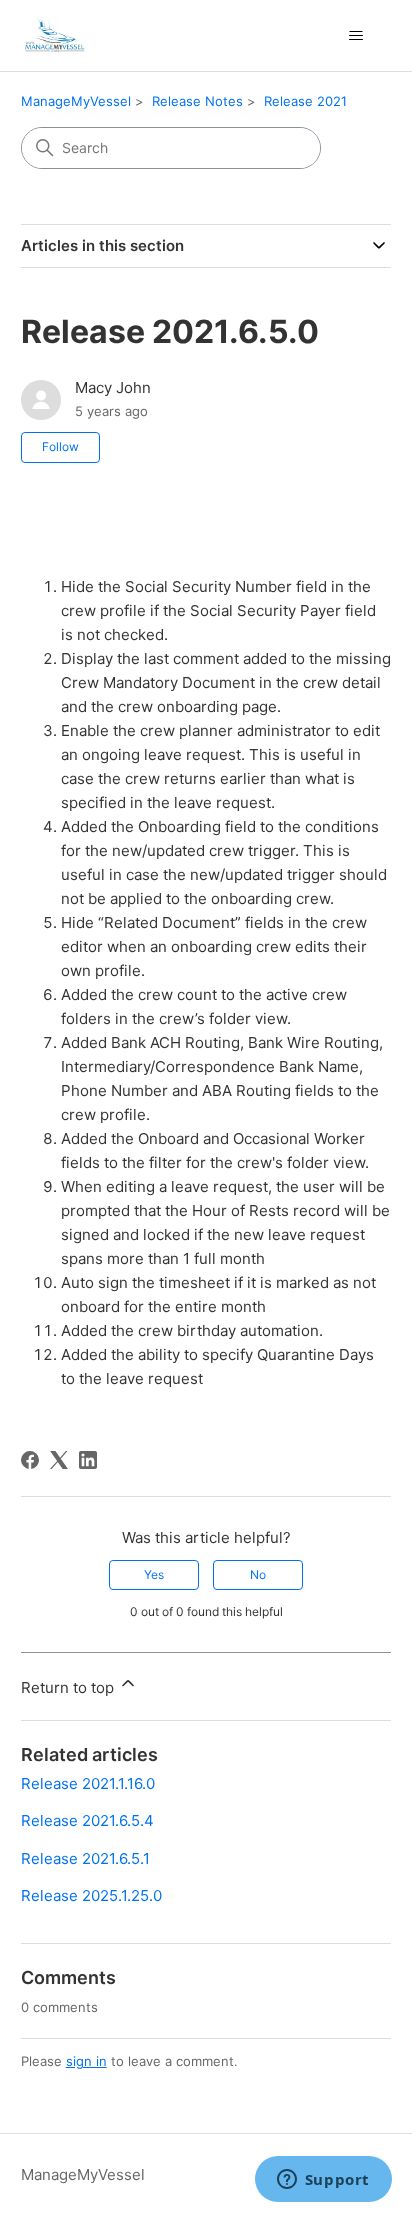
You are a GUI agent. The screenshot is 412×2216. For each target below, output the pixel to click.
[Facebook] (30, 1460)
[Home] (53, 35)
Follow (60, 446)
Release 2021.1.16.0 (88, 1783)
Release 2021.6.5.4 (87, 1820)
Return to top (69, 1687)
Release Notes (197, 101)
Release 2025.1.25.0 (91, 1895)
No (258, 1574)
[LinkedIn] (88, 1460)
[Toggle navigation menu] (355, 36)
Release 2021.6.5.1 (85, 1858)
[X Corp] (59, 1460)
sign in (86, 2061)
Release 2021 (305, 101)
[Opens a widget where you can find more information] (323, 2181)
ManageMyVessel (76, 101)
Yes (154, 1574)
